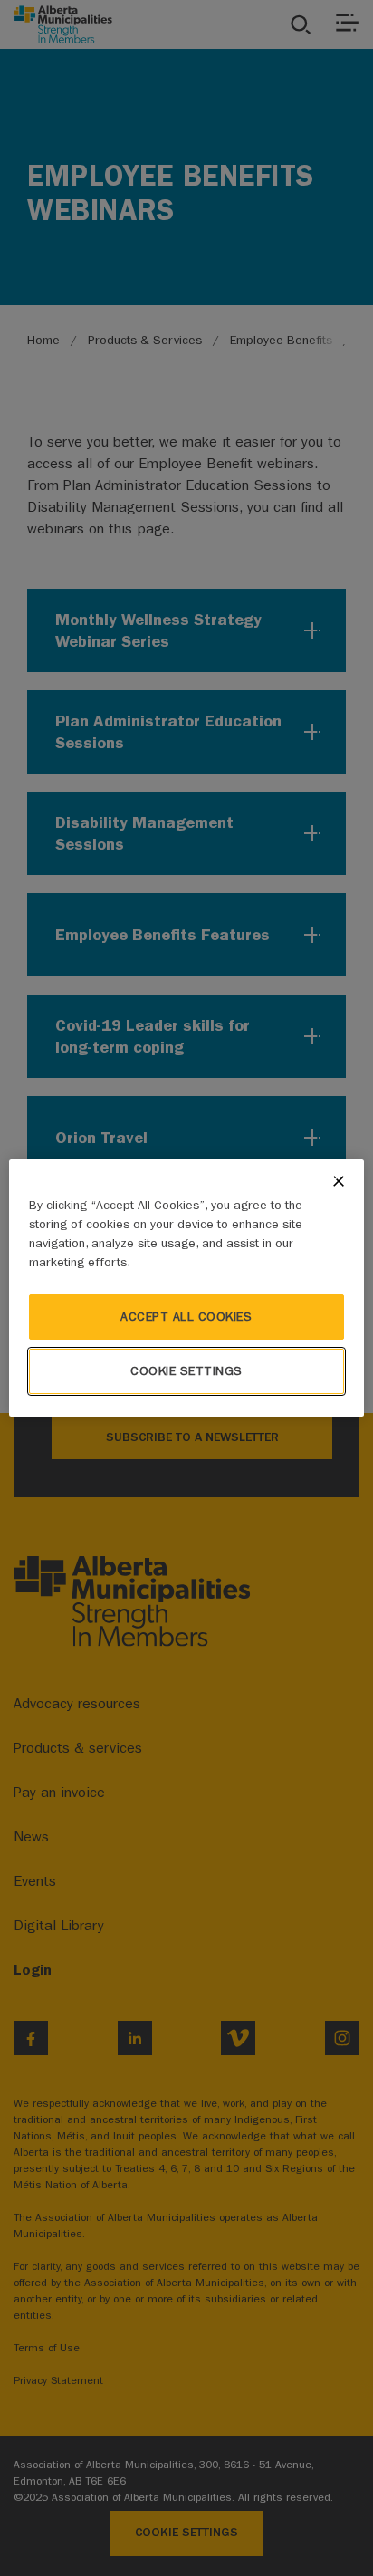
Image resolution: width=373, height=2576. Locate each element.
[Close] (339, 1181)
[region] (186, 1288)
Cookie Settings (186, 1371)
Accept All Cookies (186, 1317)
